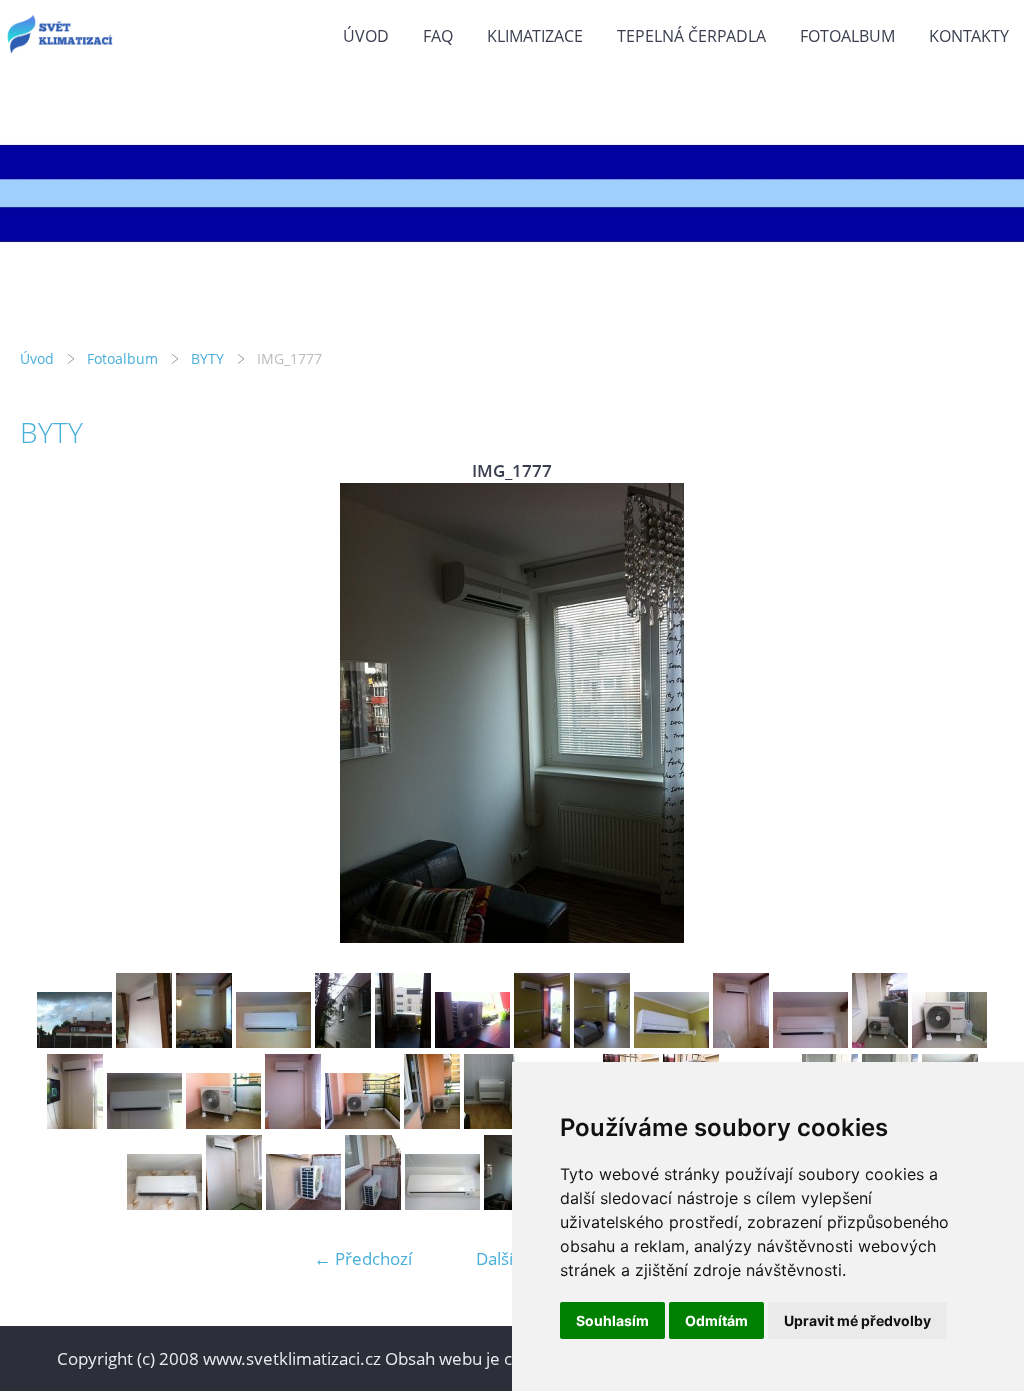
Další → (505, 1258)
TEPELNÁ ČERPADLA (691, 36)
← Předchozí (363, 1258)
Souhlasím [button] (612, 1320)
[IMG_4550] (810, 1041)
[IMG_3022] (602, 1041)
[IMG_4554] (949, 1041)
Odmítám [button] (716, 1320)
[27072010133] (303, 1203)
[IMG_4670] (362, 1122)
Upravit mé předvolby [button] (857, 1320)
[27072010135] (373, 1203)
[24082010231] (144, 1041)
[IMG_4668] (75, 1122)
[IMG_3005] (343, 1041)
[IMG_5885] (164, 1203)
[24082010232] (74, 1041)
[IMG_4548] (741, 1041)
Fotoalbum (847, 36)
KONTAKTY (969, 36)
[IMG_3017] (403, 1041)
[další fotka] (971, 713)
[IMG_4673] (432, 1122)
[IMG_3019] (472, 1041)
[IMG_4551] (880, 1041)
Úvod (366, 36)
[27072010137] (442, 1203)
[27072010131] (234, 1203)
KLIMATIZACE (535, 36)
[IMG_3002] (273, 1041)
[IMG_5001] (492, 1122)
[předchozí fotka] (52, 713)
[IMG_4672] (223, 1122)
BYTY (207, 358)
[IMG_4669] (144, 1122)
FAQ (438, 36)
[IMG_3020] (542, 1041)
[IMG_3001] (204, 1041)
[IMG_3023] (671, 1041)
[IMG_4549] (293, 1122)
